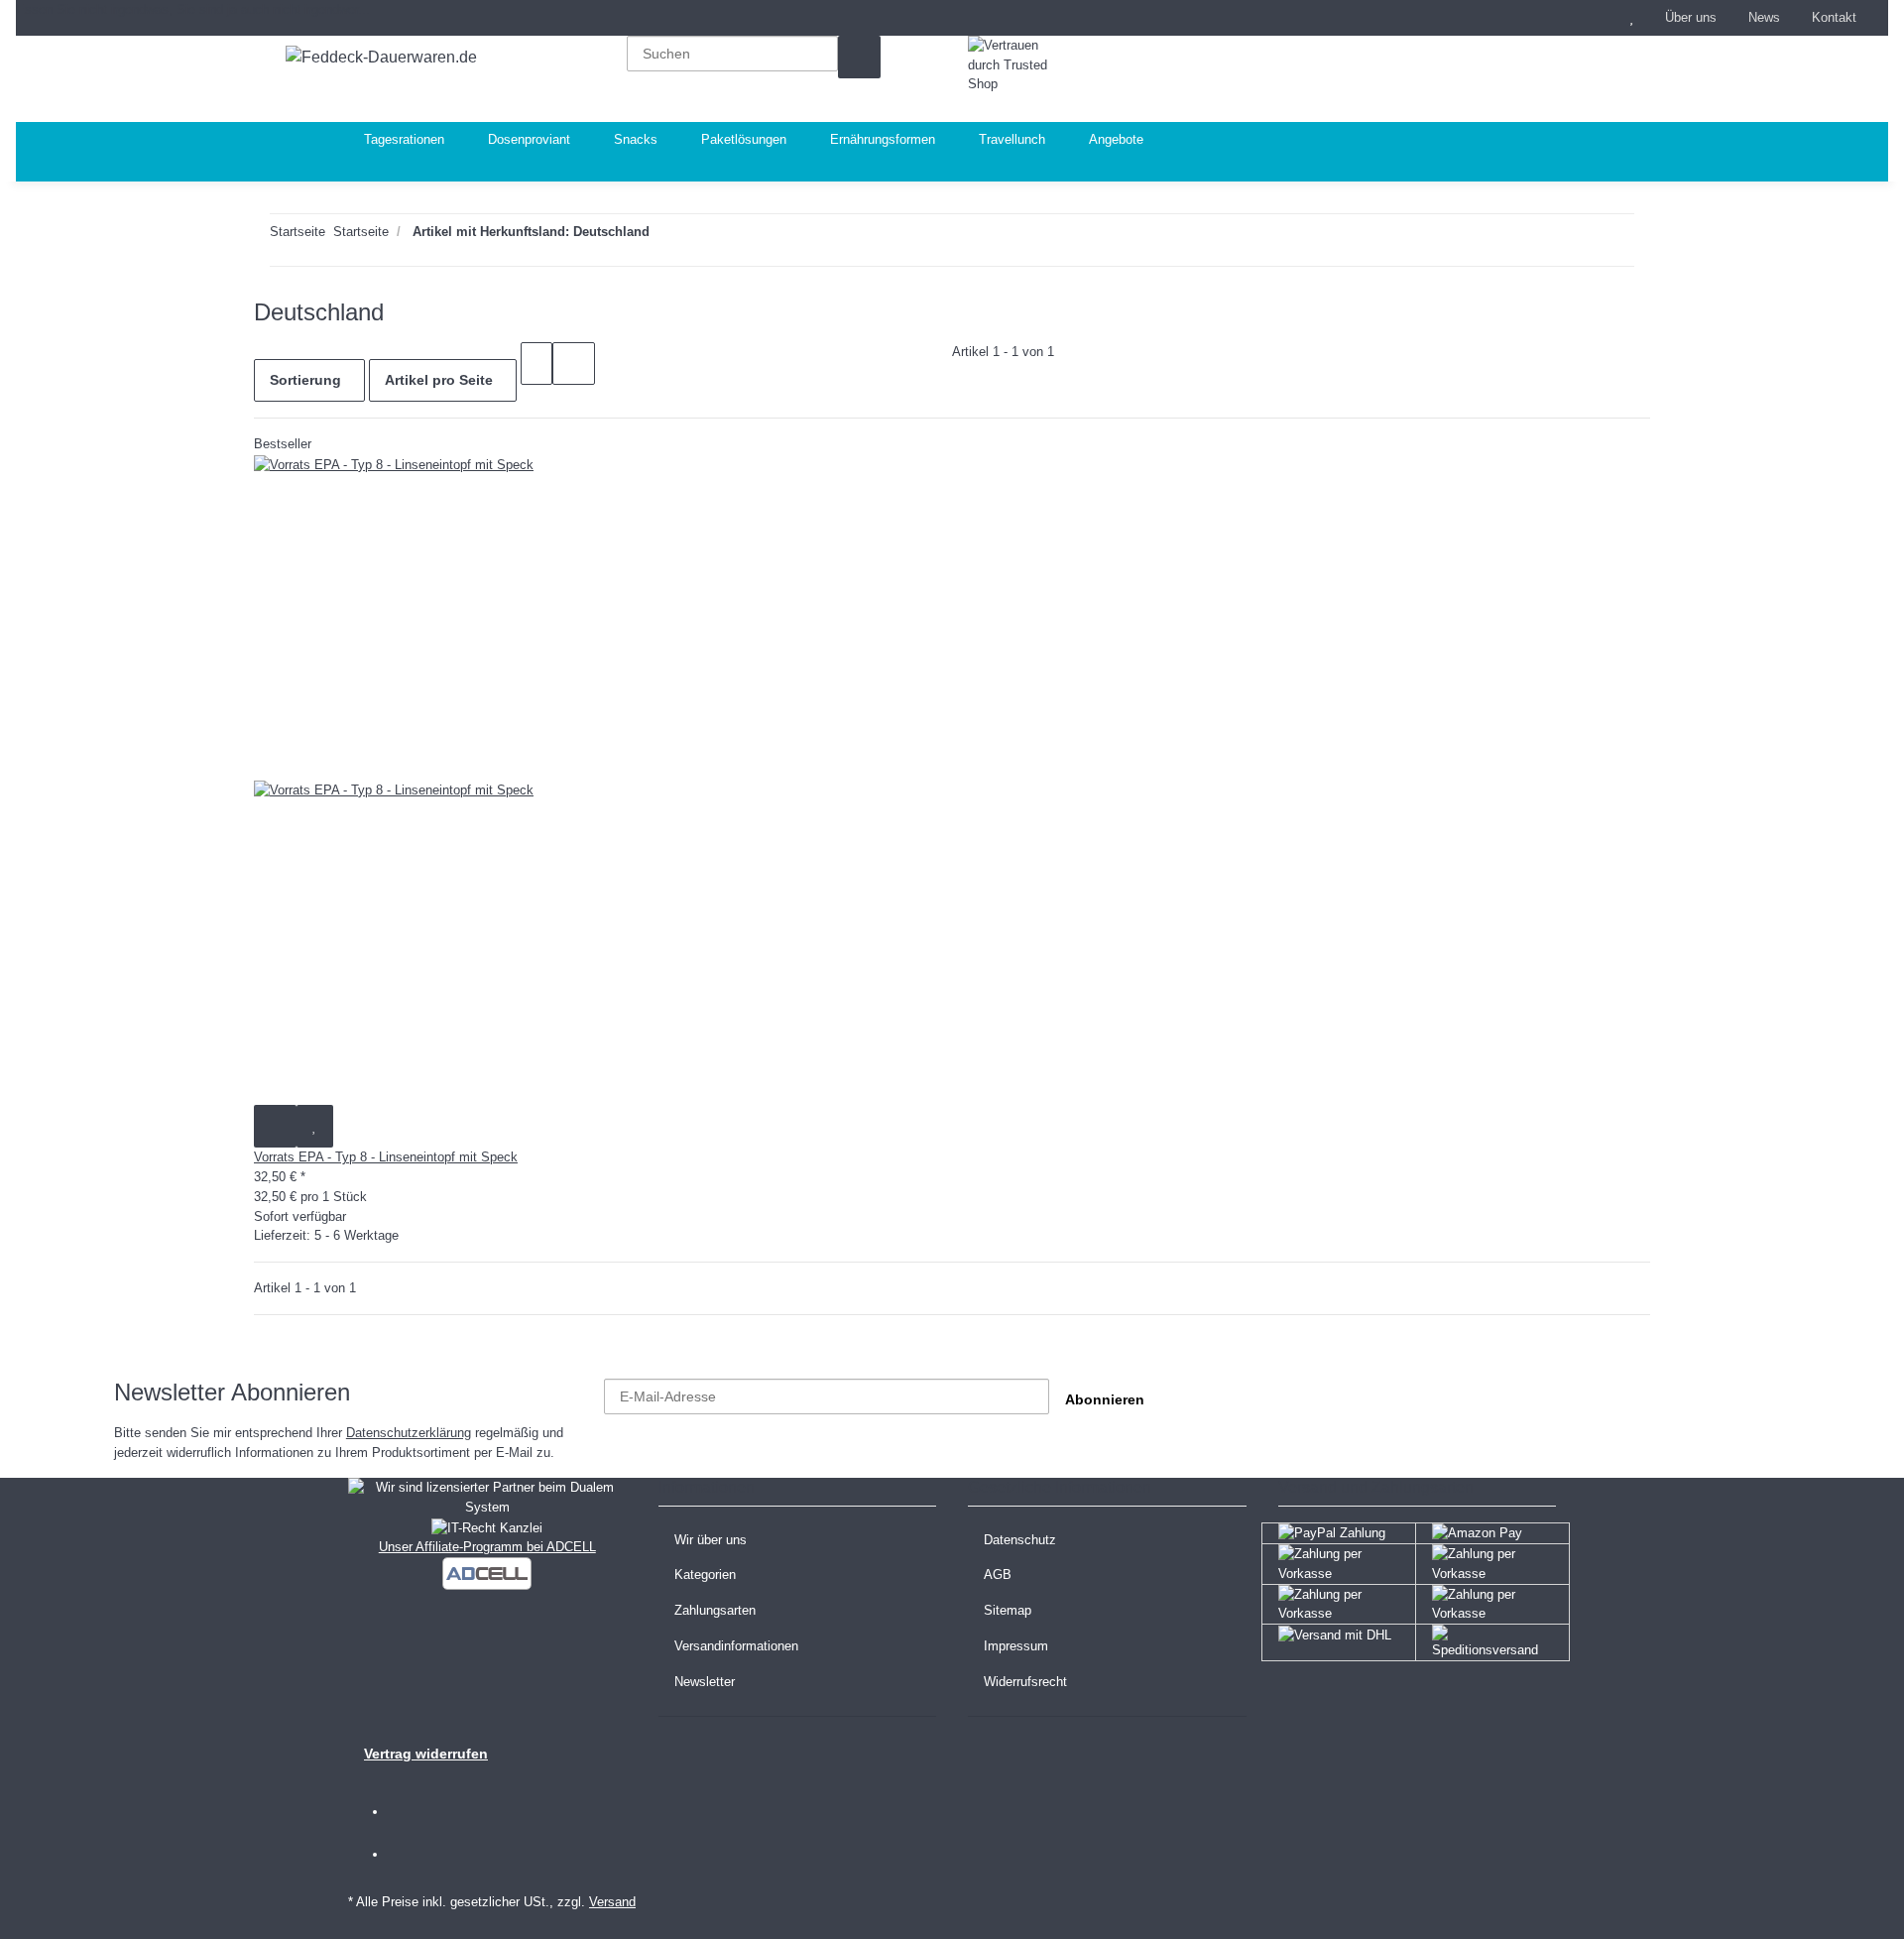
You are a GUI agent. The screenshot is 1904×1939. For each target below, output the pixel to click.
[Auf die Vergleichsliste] (275, 1126)
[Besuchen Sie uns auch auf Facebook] (415, 1813)
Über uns (1691, 17)
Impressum (1016, 1646)
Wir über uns (711, 1540)
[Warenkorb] (1505, 79)
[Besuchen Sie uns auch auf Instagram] (415, 1855)
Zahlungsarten (715, 1610)
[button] (1593, 18)
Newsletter (705, 1682)
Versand (612, 1902)
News (1764, 17)
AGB (998, 1575)
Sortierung (305, 380)
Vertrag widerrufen (426, 1754)
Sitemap (1008, 1610)
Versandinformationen (736, 1646)
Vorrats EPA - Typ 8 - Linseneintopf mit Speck (386, 1157)
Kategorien (705, 1575)
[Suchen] (859, 57)
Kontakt (1834, 17)
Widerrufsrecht (1025, 1682)
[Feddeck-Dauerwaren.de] (381, 58)
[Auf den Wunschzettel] (315, 1126)
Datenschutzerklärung (409, 1433)
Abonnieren (1105, 1399)
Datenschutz (1020, 1540)
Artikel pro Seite (439, 380)
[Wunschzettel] (1631, 18)
